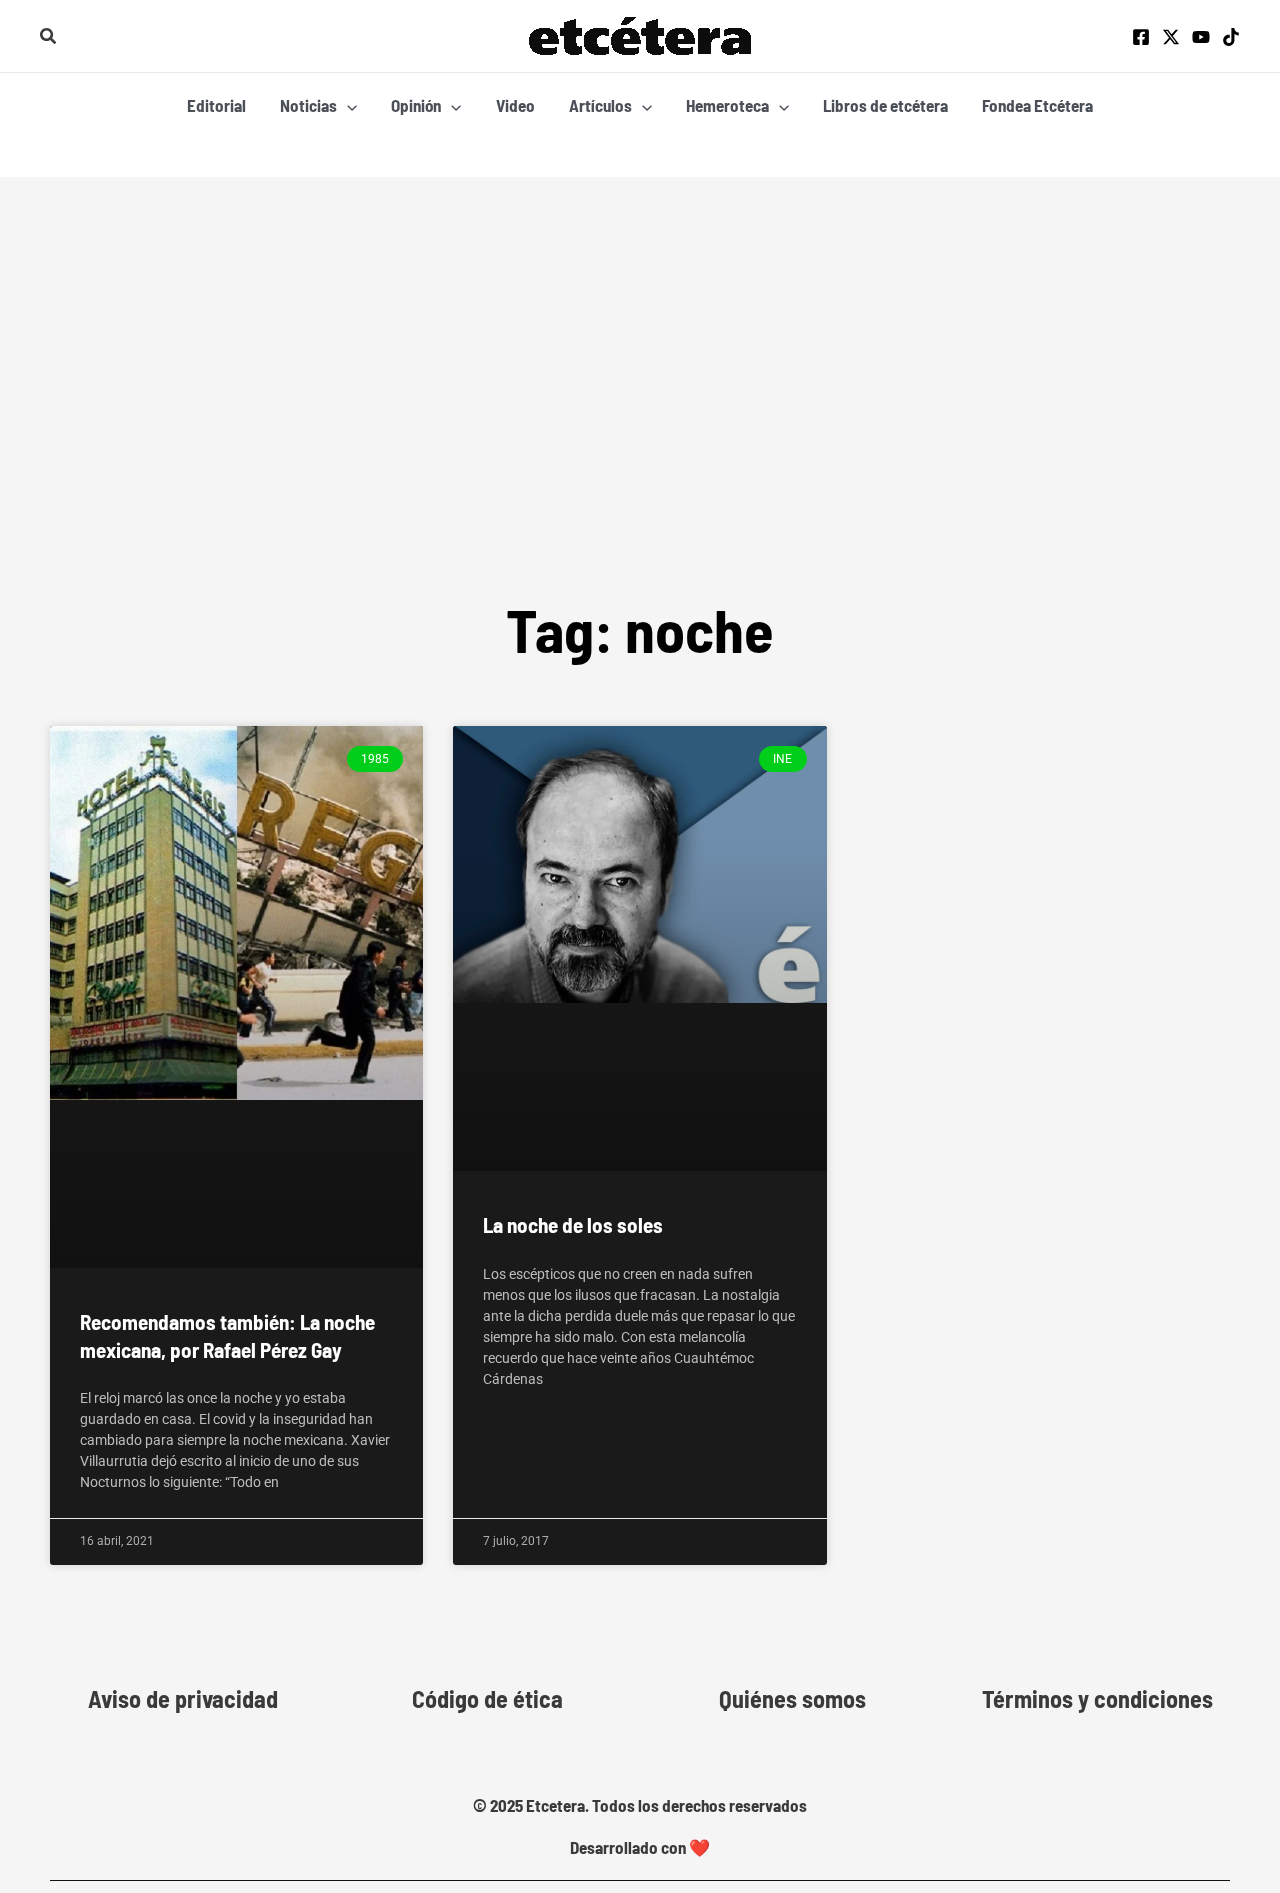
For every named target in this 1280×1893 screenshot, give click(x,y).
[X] (1171, 37)
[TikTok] (1231, 37)
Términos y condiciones (1097, 1699)
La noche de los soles (573, 1224)
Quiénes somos (792, 1699)
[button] (49, 36)
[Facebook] (1141, 37)
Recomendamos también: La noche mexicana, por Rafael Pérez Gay (227, 1335)
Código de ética (487, 1699)
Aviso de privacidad (183, 1699)
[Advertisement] (640, 327)
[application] (347, 105)
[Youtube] (1201, 37)
